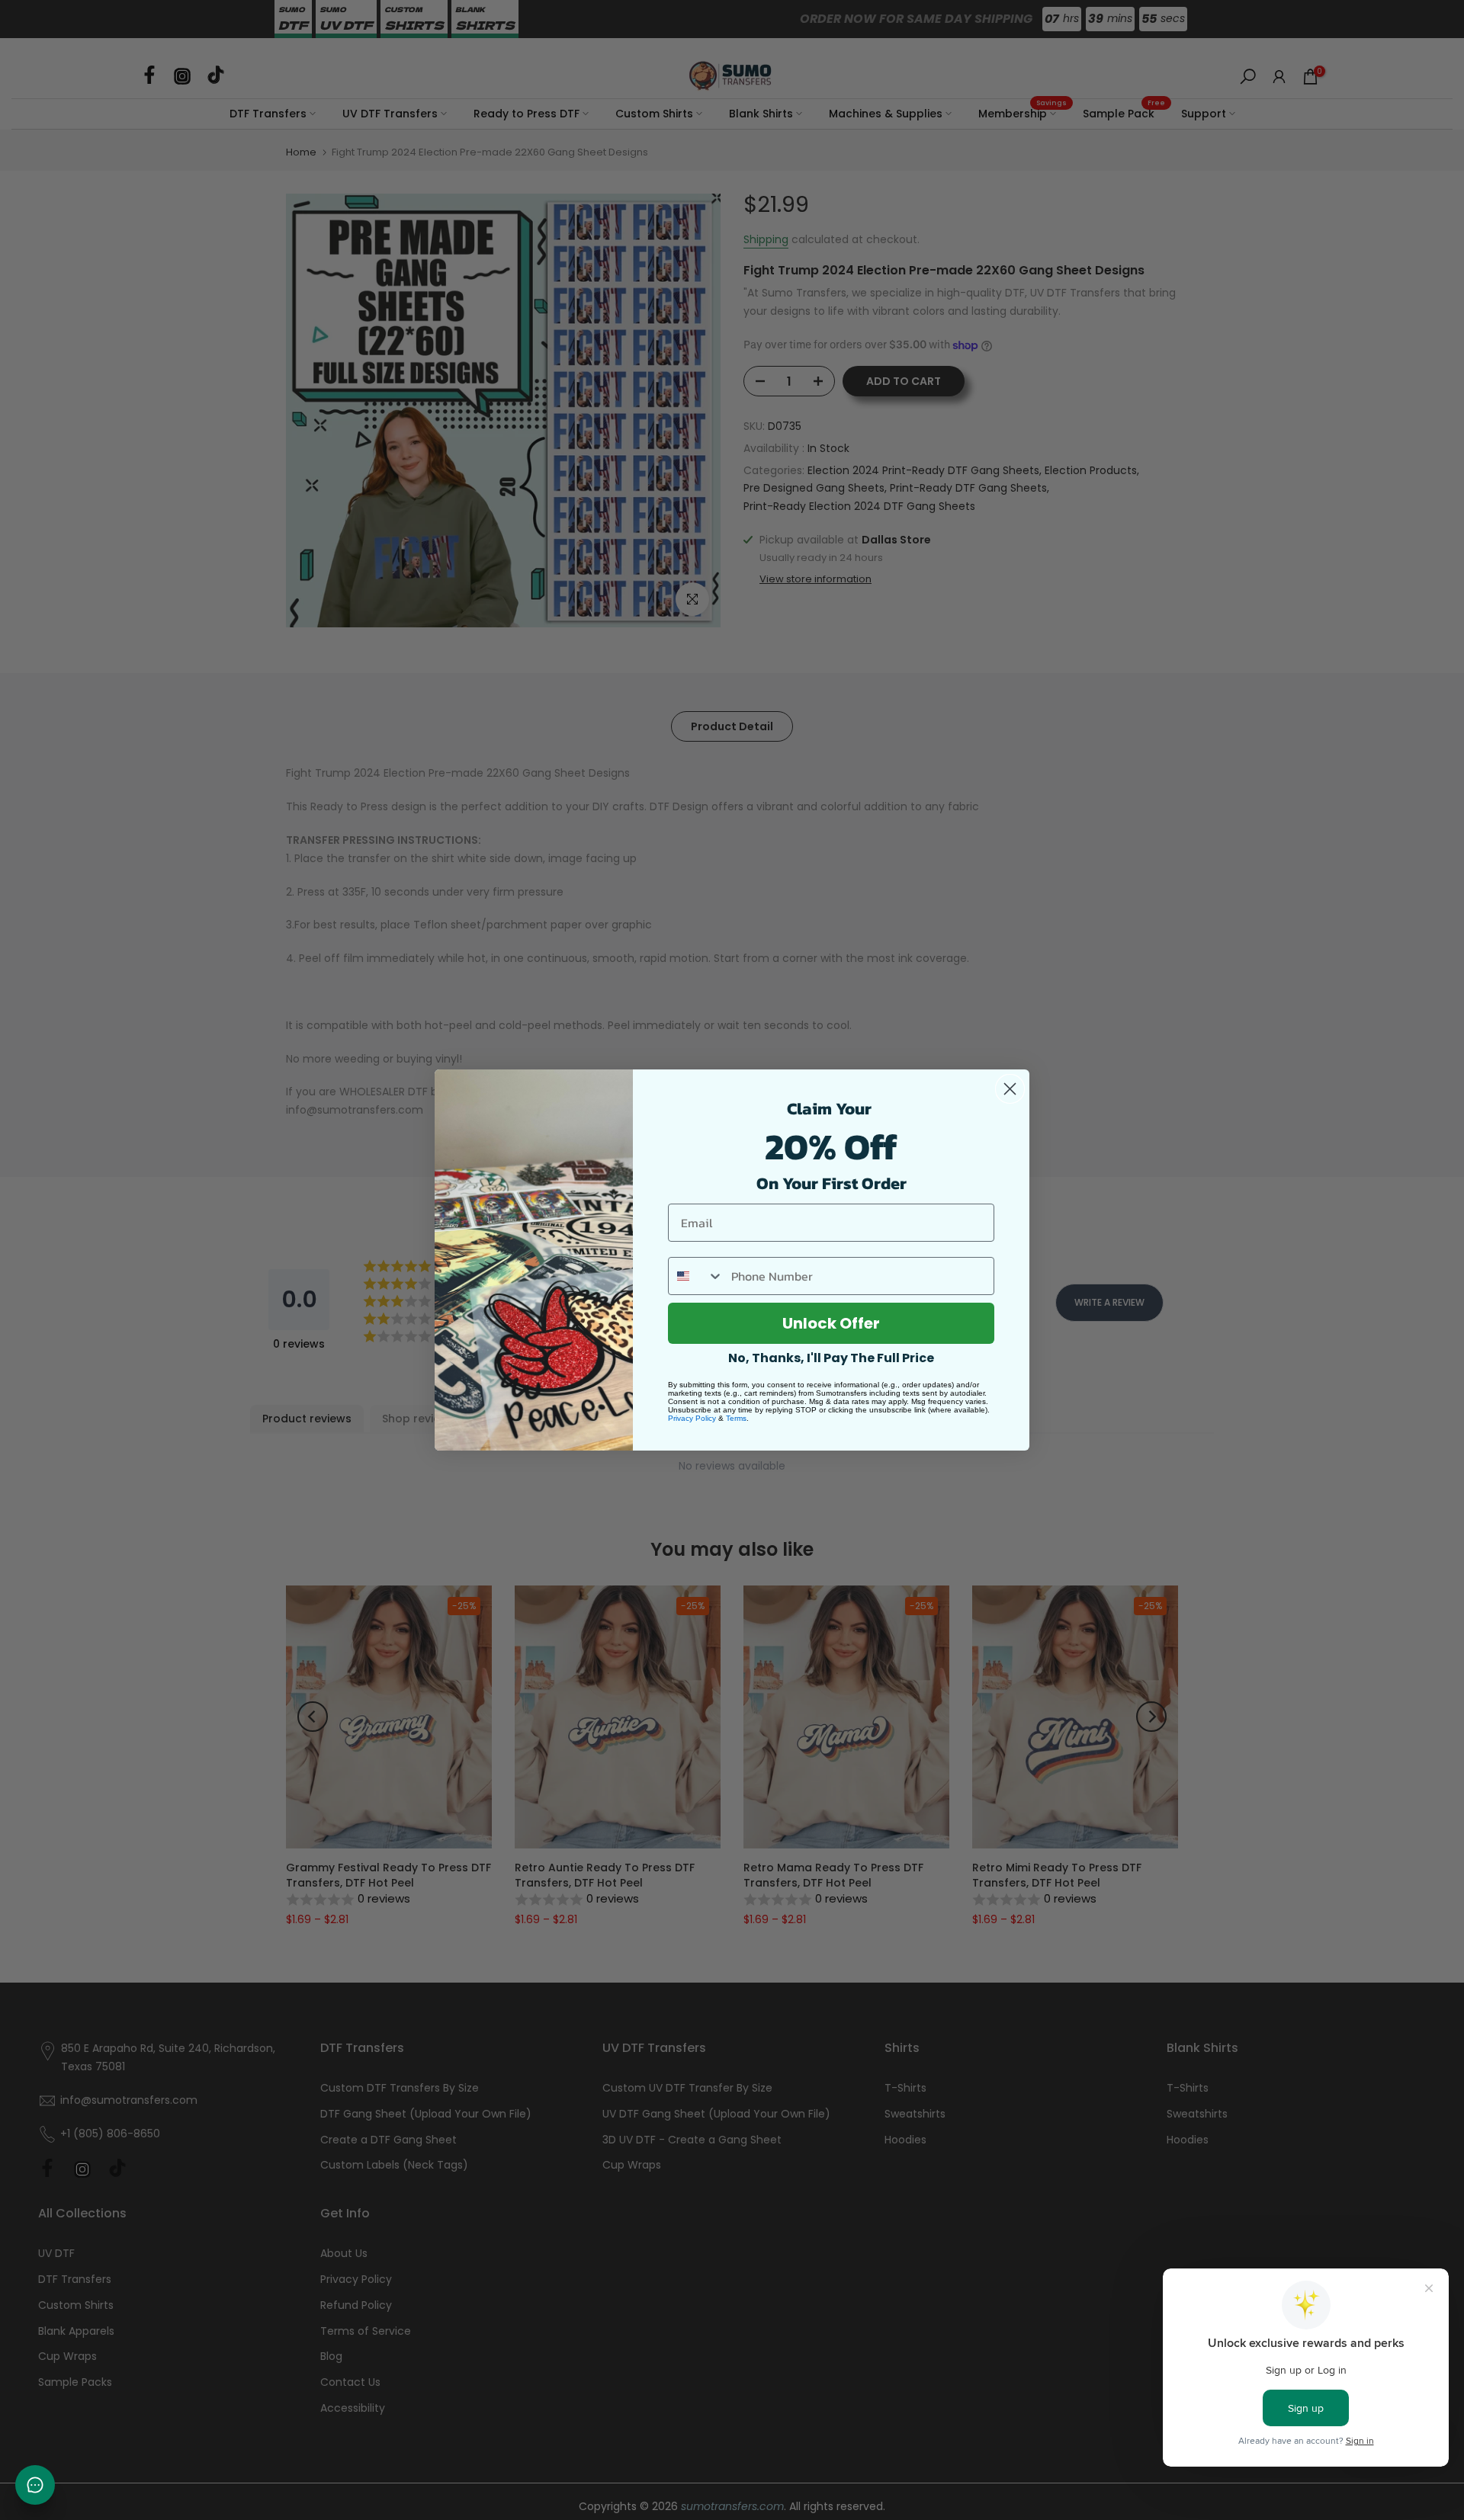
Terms (736, 1418)
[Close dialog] (1010, 1089)
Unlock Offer (831, 1323)
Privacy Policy (692, 1418)
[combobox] (696, 1276)
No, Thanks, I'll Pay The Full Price (831, 1358)
